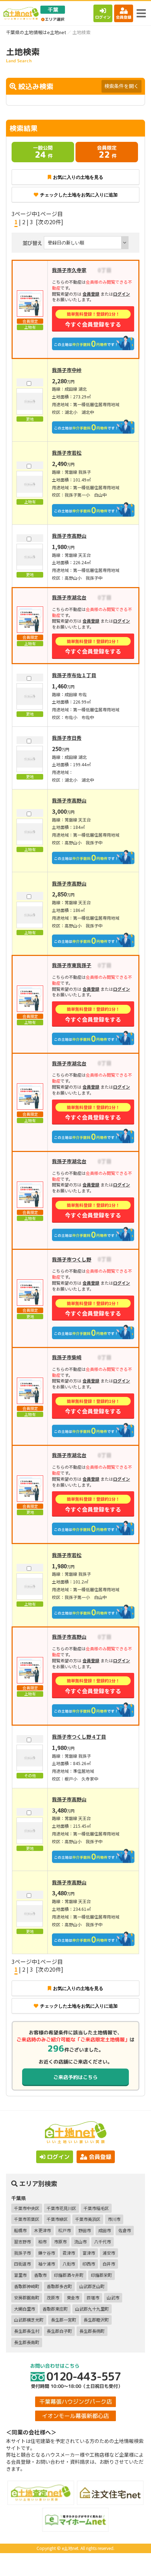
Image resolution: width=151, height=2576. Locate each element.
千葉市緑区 (57, 2219)
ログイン (103, 17)
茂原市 (53, 2297)
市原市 (60, 2241)
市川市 (114, 2219)
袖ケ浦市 (47, 2264)
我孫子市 (22, 2253)
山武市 (113, 2297)
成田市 (105, 2230)
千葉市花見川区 (61, 2208)
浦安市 (109, 2253)
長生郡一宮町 (64, 2320)
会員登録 (124, 17)
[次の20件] (50, 222)
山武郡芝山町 (92, 2286)
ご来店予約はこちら (75, 2077)
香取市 (40, 2275)
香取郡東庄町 (55, 2309)
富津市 (89, 2253)
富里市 (20, 2275)
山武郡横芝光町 (29, 2320)
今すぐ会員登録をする (93, 319)
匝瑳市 (93, 2297)
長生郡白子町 (59, 2331)
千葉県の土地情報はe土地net (36, 32)
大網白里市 (25, 2309)
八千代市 (103, 2241)
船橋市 (20, 2230)
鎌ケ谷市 (47, 2253)
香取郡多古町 (59, 2286)
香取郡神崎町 (27, 2286)
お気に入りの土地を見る (78, 177)
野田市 (85, 2230)
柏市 (42, 2241)
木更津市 (42, 2230)
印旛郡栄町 (101, 2275)
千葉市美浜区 (88, 2219)
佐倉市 (125, 2230)
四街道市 (22, 2264)
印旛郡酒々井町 (69, 2275)
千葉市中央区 (27, 2208)
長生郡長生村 (27, 2331)
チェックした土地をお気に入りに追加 (79, 195)
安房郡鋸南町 (27, 2297)
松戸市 (65, 2230)
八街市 (69, 2264)
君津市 (69, 2253)
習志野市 (22, 2241)
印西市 (89, 2264)
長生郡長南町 (27, 2342)
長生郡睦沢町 (96, 2320)
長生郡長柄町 (92, 2331)
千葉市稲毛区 (96, 2208)
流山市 (80, 2241)
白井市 (109, 2264)
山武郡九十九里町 (92, 2309)
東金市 (73, 2297)
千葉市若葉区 (27, 2219)
